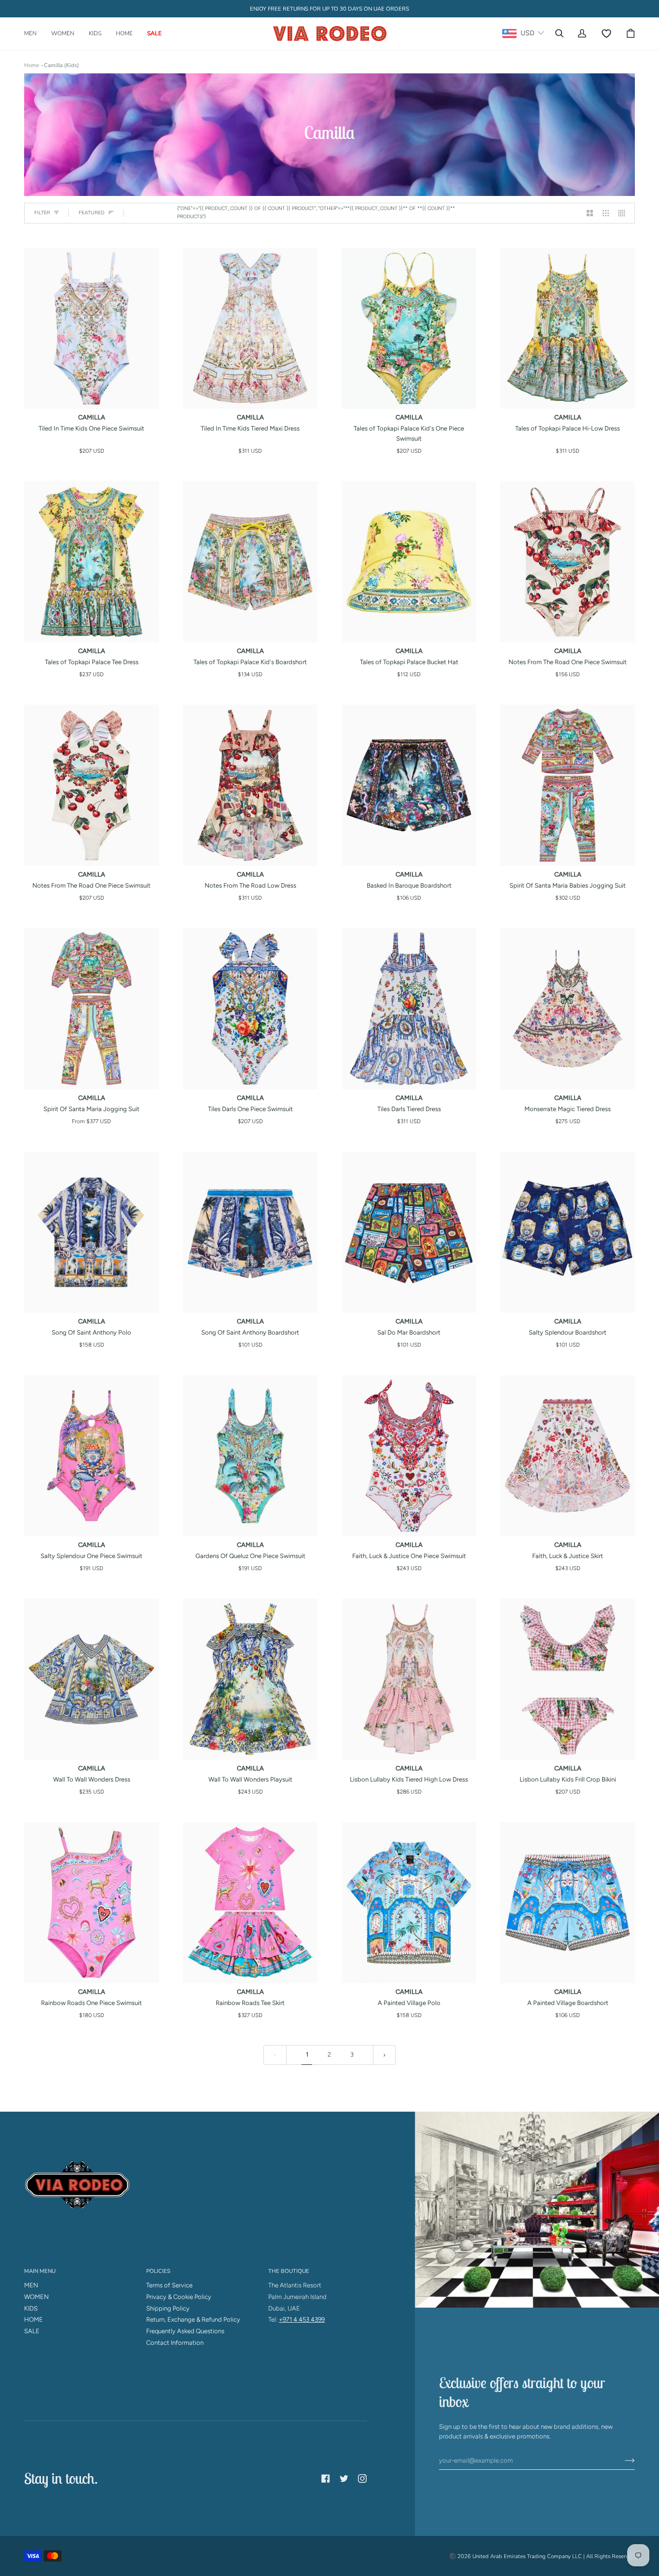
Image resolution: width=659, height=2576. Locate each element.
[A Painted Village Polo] (409, 1903)
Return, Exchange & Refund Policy (193, 2319)
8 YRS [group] (566, 452)
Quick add (92, 398)
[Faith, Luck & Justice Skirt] (568, 1456)
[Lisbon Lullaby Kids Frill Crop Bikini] (568, 1679)
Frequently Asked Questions (185, 2331)
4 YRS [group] (387, 452)
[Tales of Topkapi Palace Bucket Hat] (409, 562)
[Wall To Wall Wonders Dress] (91, 1679)
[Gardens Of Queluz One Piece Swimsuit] (250, 1456)
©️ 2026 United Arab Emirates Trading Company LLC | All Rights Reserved (542, 2556)
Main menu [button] (40, 2271)
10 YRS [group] (430, 452)
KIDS (31, 2308)
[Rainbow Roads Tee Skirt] (250, 1903)
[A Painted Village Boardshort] (568, 1903)
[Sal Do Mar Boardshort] (409, 1232)
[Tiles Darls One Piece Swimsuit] (250, 1009)
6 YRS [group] (408, 452)
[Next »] (384, 2055)
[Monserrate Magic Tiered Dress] (568, 1009)
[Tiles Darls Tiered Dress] (409, 1009)
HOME (34, 2319)
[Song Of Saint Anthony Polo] (91, 1232)
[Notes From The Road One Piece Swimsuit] (568, 562)
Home (32, 65)
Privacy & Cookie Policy (179, 2297)
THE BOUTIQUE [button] (289, 2271)
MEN (31, 2285)
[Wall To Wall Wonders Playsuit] (250, 1679)
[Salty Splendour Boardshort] (568, 1232)
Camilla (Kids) (62, 65)
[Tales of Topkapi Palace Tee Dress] (91, 562)
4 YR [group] (92, 452)
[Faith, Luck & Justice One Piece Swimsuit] (409, 1456)
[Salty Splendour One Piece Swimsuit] (91, 1456)
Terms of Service (169, 2285)
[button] (34, 34)
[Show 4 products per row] (624, 213)
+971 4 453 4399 (302, 2319)
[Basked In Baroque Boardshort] (409, 786)
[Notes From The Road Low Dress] (250, 786)
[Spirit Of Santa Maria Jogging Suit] (91, 1009)
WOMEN (36, 2297)
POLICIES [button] (158, 2271)
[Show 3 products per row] (606, 213)
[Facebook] (326, 2479)
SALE (32, 2331)
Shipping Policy (168, 2308)
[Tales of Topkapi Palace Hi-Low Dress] (568, 328)
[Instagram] (362, 2479)
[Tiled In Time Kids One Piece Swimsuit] (91, 328)
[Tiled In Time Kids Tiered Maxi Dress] (250, 328)
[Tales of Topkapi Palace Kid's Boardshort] (250, 562)
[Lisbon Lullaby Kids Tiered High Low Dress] (409, 1679)
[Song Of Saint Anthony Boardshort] (250, 1232)
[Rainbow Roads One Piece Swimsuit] (91, 1903)
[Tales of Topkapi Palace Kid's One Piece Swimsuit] (409, 328)
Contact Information (175, 2343)
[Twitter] (344, 2479)
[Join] (622, 2461)
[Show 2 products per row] (590, 213)
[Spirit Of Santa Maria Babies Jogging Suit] (568, 786)
